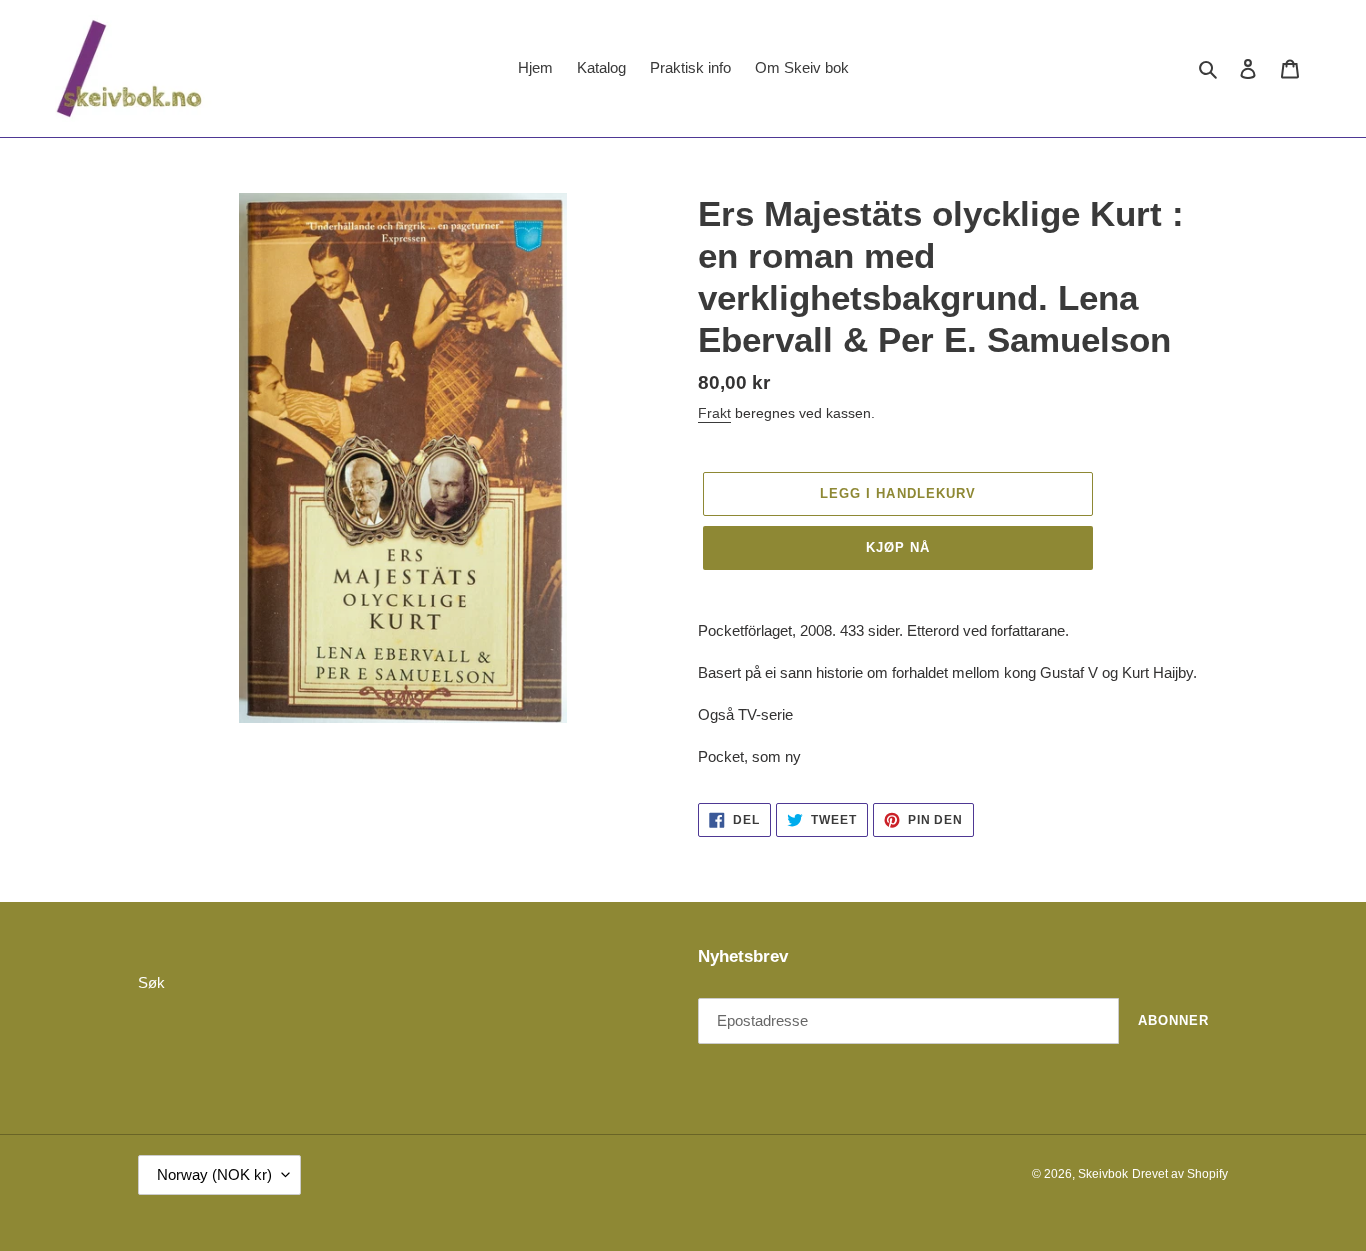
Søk (151, 982)
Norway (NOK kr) (214, 1174)
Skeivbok (1103, 1174)
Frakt (714, 413)
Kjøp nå (898, 547)
